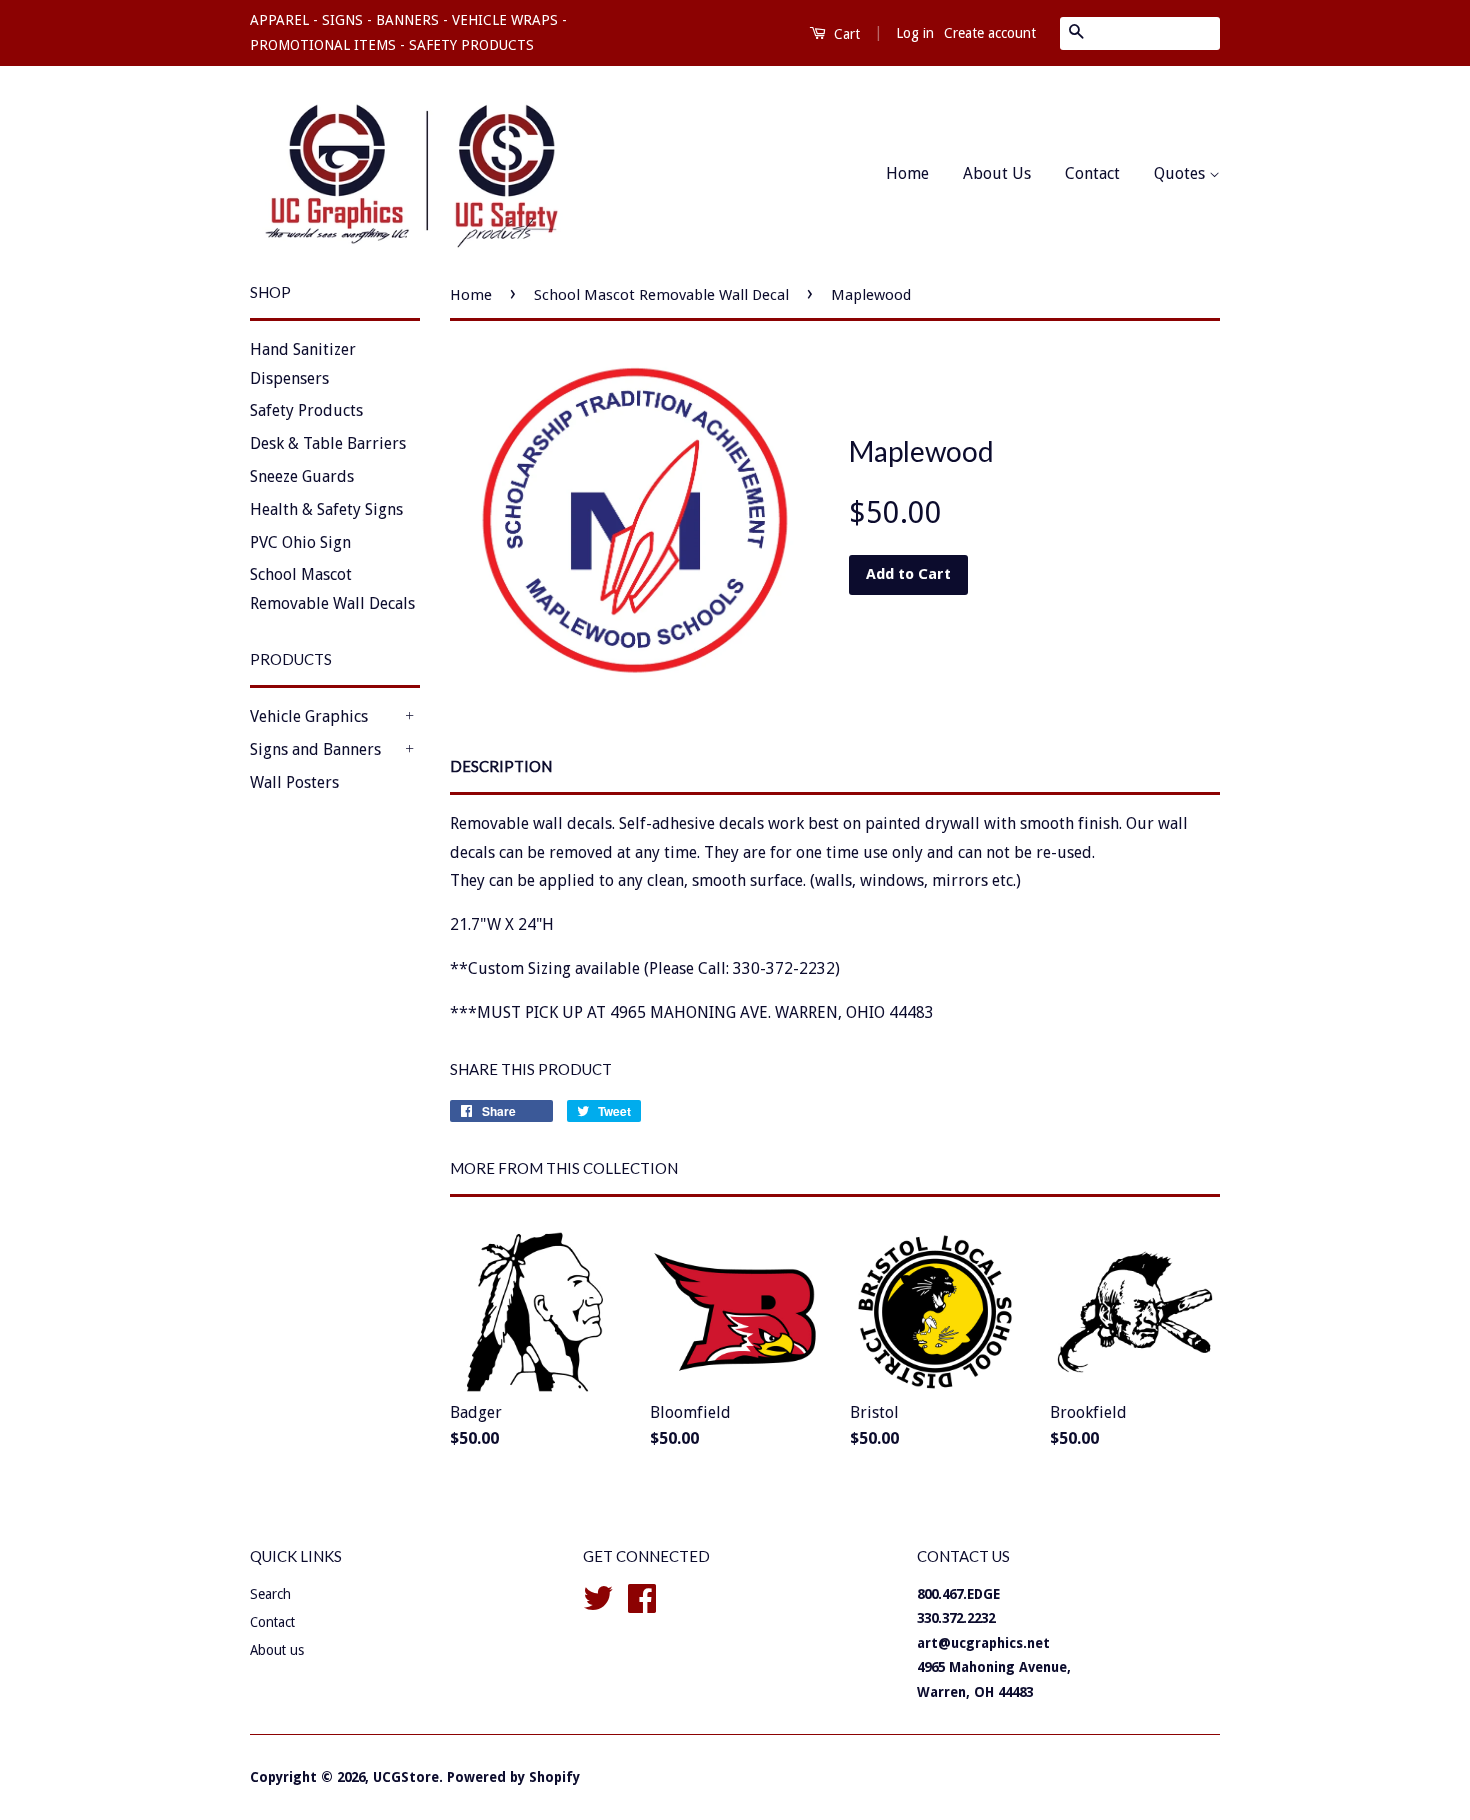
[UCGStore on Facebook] (642, 1596)
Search (270, 1594)
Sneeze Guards (302, 476)
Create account (990, 33)
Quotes (1181, 173)
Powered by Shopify (513, 1777)
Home (907, 173)
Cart (845, 34)
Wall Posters (294, 782)
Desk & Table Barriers (328, 443)
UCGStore (406, 1777)
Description (501, 766)
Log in (915, 33)
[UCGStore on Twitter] (598, 1596)
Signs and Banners (315, 749)
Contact (1092, 173)
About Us (997, 173)
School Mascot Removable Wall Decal (661, 295)
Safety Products (306, 410)
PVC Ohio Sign (300, 542)
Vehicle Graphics (309, 716)
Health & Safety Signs (326, 509)
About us (277, 1650)
